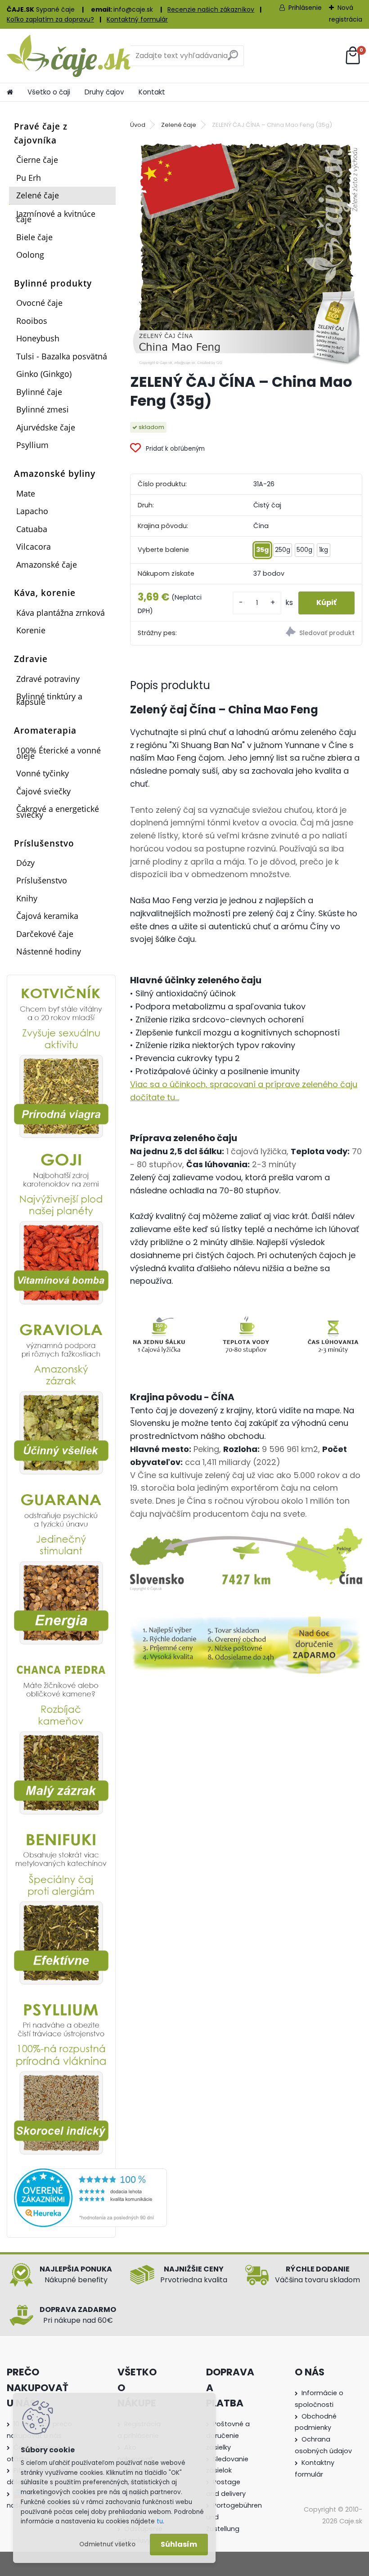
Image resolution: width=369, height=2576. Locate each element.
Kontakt (152, 92)
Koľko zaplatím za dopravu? (50, 19)
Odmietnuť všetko (107, 2544)
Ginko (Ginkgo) (44, 374)
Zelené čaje (38, 195)
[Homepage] (10, 92)
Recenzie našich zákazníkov (211, 9)
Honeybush (38, 338)
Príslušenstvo (42, 880)
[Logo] (69, 56)
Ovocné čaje (39, 303)
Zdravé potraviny (48, 679)
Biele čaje (34, 237)
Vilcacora (34, 547)
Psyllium (32, 445)
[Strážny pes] (304, 633)
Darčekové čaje (45, 934)
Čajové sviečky (43, 791)
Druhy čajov (104, 92)
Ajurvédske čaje (46, 427)
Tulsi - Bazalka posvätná (62, 356)
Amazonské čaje (47, 564)
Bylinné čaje (39, 392)
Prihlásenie (305, 8)
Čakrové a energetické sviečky (58, 811)
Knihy (27, 898)
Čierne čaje (37, 160)
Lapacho (32, 511)
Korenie (31, 630)
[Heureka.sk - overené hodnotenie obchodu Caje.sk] (90, 2174)
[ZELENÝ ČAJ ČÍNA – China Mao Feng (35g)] (246, 250)
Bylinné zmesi (43, 409)
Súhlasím (179, 2544)
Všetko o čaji (49, 92)
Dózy (25, 863)
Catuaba (32, 529)
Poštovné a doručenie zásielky (228, 2436)
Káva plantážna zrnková (61, 613)
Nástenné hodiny (49, 951)
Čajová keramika (47, 916)
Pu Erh (29, 178)
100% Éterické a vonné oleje (58, 753)
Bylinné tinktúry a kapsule (49, 699)
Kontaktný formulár (137, 19)
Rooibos (32, 321)
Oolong (30, 255)
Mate (26, 493)
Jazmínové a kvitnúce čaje (56, 216)
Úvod (138, 125)
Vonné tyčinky (43, 773)
